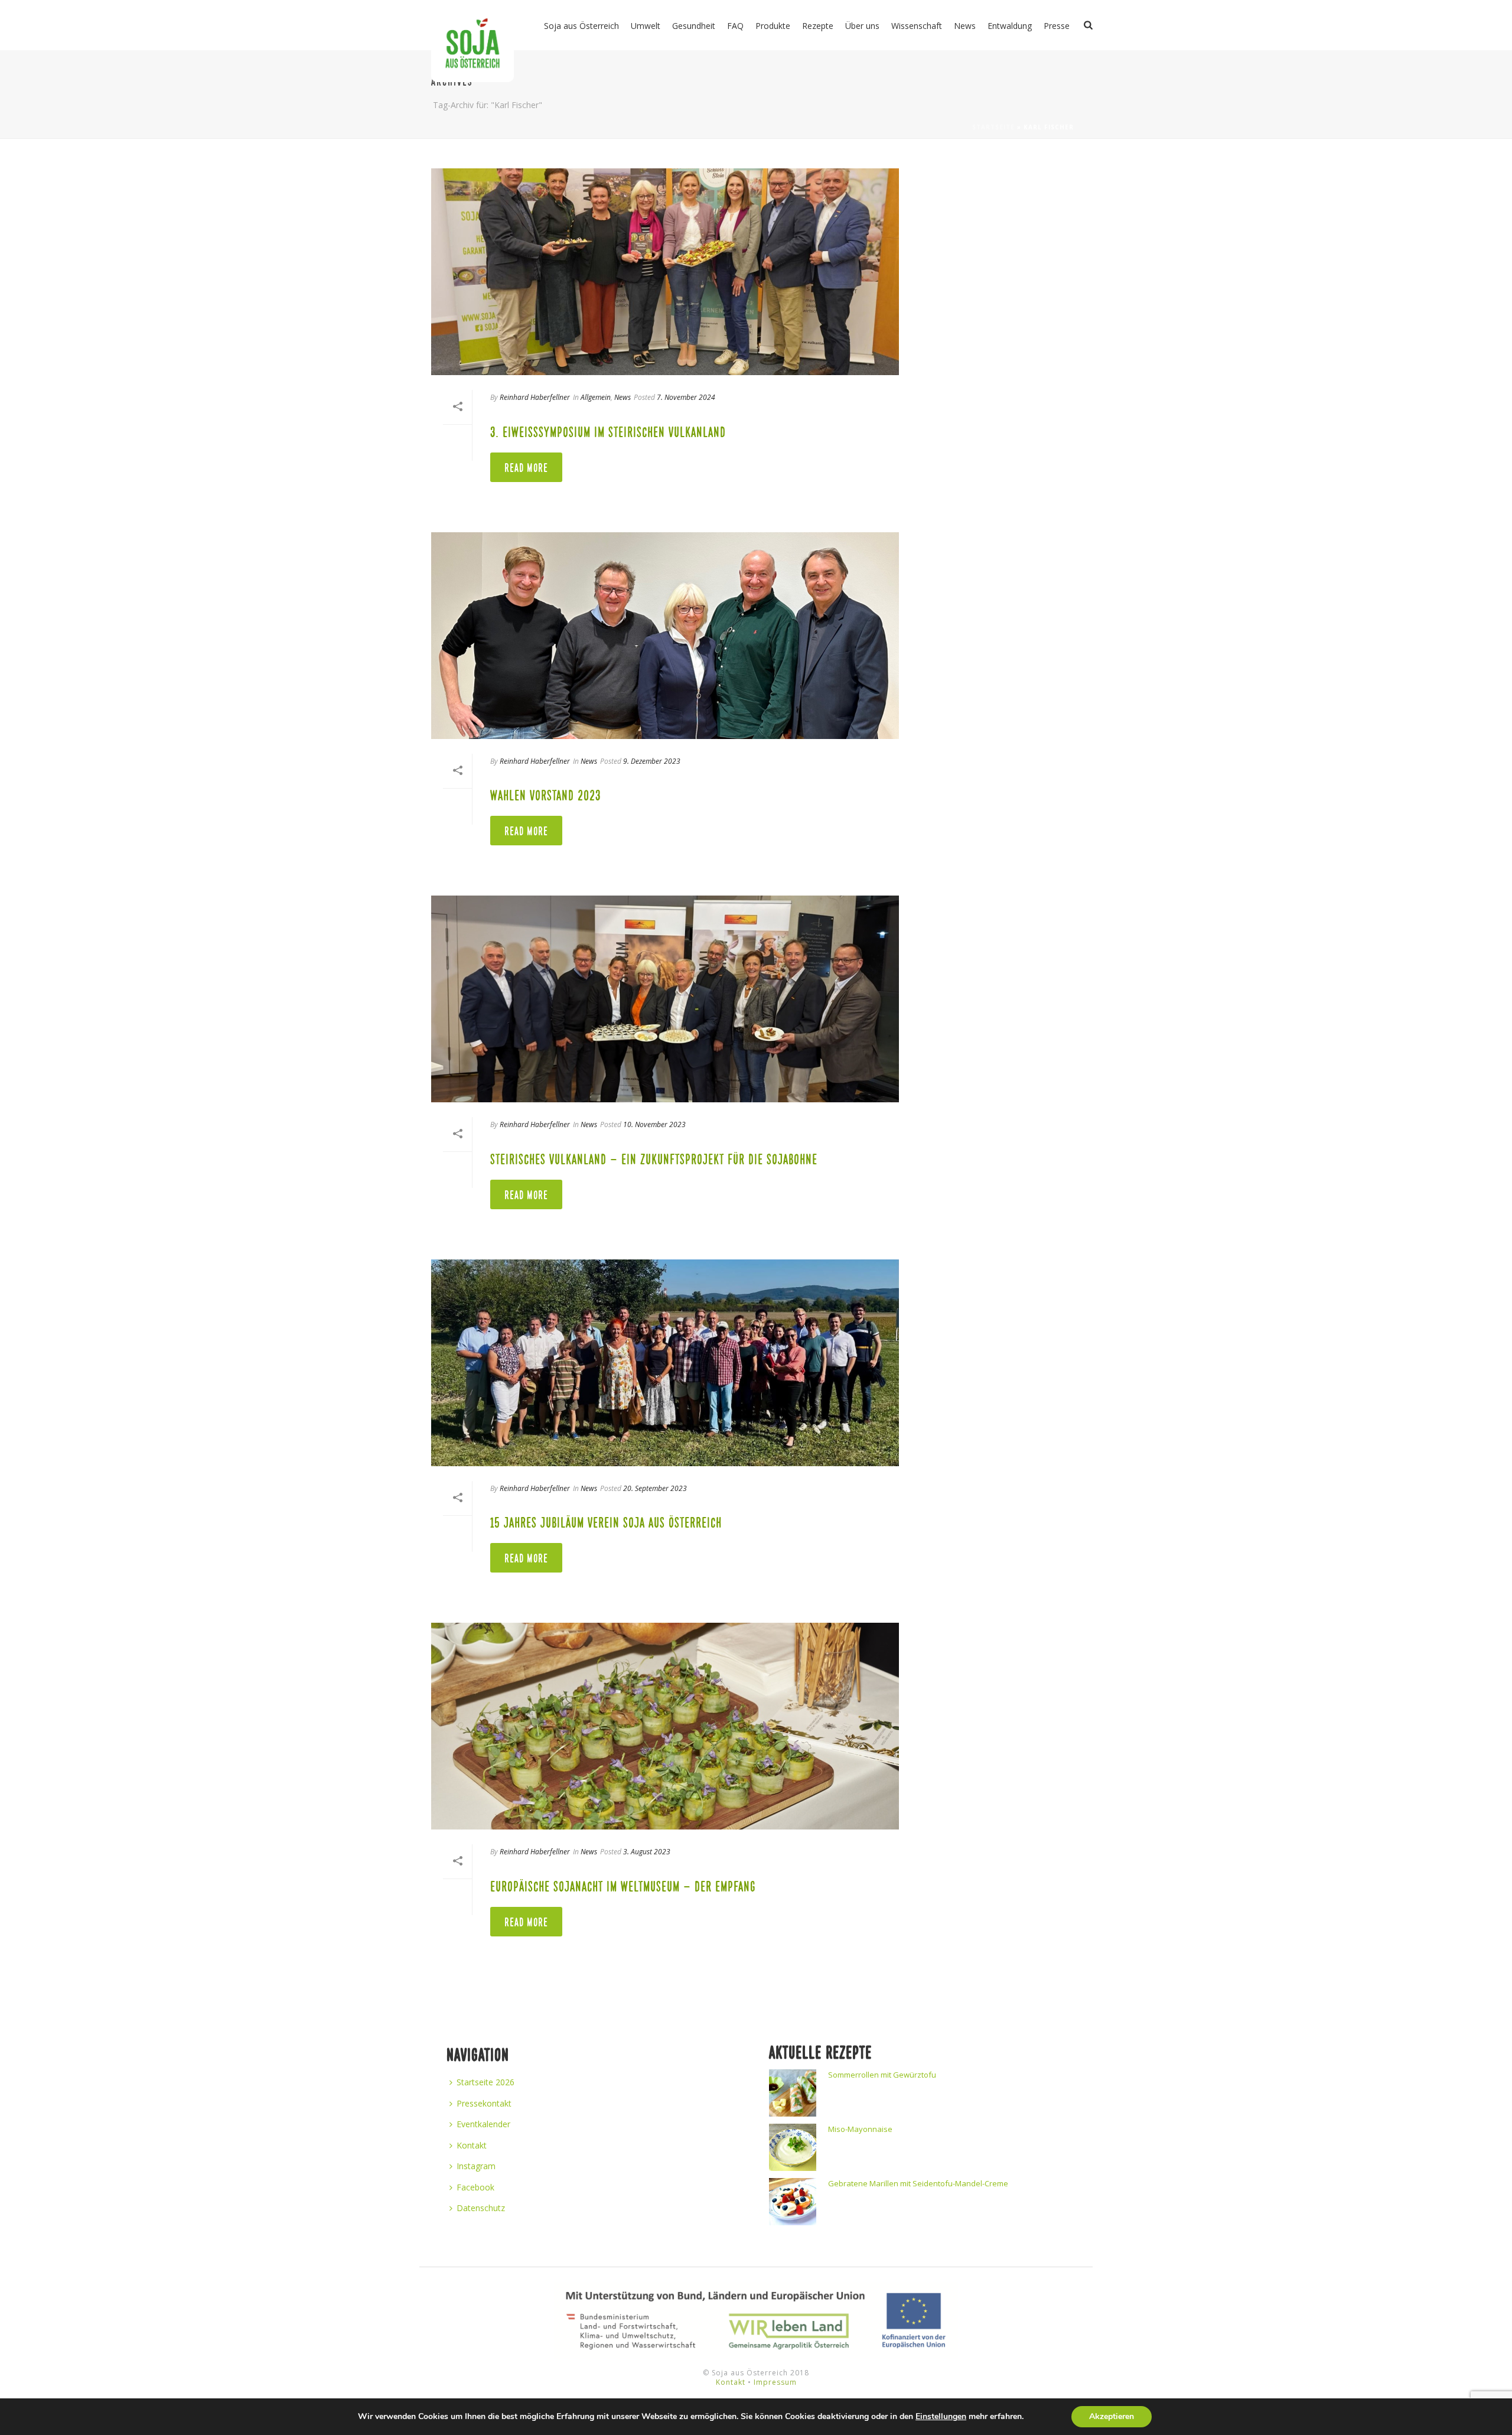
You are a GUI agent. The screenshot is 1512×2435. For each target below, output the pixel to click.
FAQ (735, 26)
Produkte (773, 26)
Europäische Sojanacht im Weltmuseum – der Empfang (623, 1887)
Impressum (775, 2382)
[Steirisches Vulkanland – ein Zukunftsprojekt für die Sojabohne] (665, 999)
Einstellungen (941, 2417)
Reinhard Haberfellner (535, 397)
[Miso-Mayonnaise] (793, 2147)
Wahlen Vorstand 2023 (545, 796)
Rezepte (818, 26)
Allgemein (596, 397)
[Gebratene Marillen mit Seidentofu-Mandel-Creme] (793, 2202)
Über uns (862, 26)
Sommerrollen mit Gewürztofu (882, 2075)
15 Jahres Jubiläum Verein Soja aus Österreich (606, 1523)
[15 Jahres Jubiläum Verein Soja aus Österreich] (665, 1363)
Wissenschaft (917, 26)
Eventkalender (483, 2124)
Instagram (476, 2166)
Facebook (475, 2187)
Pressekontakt (484, 2103)
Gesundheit (694, 26)
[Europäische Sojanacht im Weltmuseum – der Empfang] (665, 1726)
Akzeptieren (1112, 2416)
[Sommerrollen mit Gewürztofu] (793, 2093)
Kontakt (472, 2145)
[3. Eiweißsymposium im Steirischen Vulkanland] (665, 272)
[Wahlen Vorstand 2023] (665, 636)
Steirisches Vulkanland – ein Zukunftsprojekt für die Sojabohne (654, 1160)
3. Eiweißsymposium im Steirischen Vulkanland (608, 432)
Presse (1057, 26)
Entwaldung (1010, 26)
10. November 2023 (654, 1124)
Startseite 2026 (485, 2082)
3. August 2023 (647, 1852)
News (965, 26)
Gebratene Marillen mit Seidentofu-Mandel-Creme (918, 2183)
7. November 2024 (686, 397)
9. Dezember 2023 (652, 761)
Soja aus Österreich (581, 26)
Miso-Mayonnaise (860, 2129)
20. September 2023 (655, 1488)
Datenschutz (481, 2208)
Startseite (993, 127)
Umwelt (646, 26)
